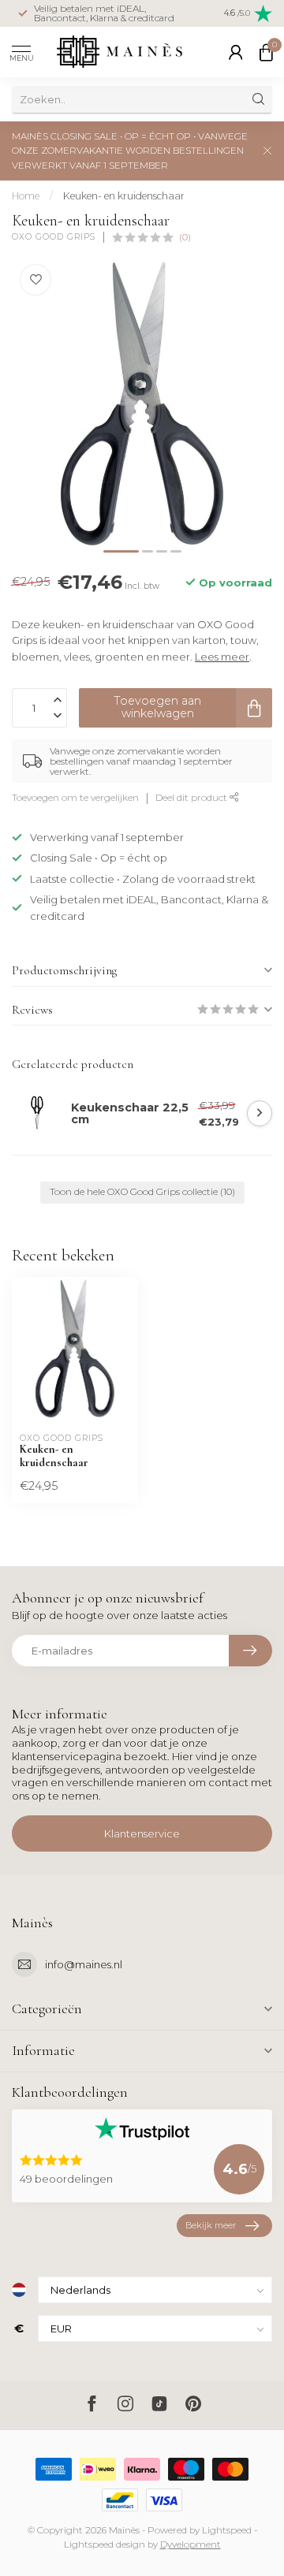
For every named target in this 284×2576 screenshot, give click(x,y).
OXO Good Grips (54, 237)
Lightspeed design (105, 2544)
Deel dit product (192, 798)
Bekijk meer (211, 2225)
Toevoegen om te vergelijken (75, 798)
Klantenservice (142, 1833)
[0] (266, 52)
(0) (185, 237)
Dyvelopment (191, 2544)
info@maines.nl (84, 1964)
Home (26, 196)
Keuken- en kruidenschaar (124, 196)
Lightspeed (227, 2530)
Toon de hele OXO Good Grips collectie (142, 1192)
